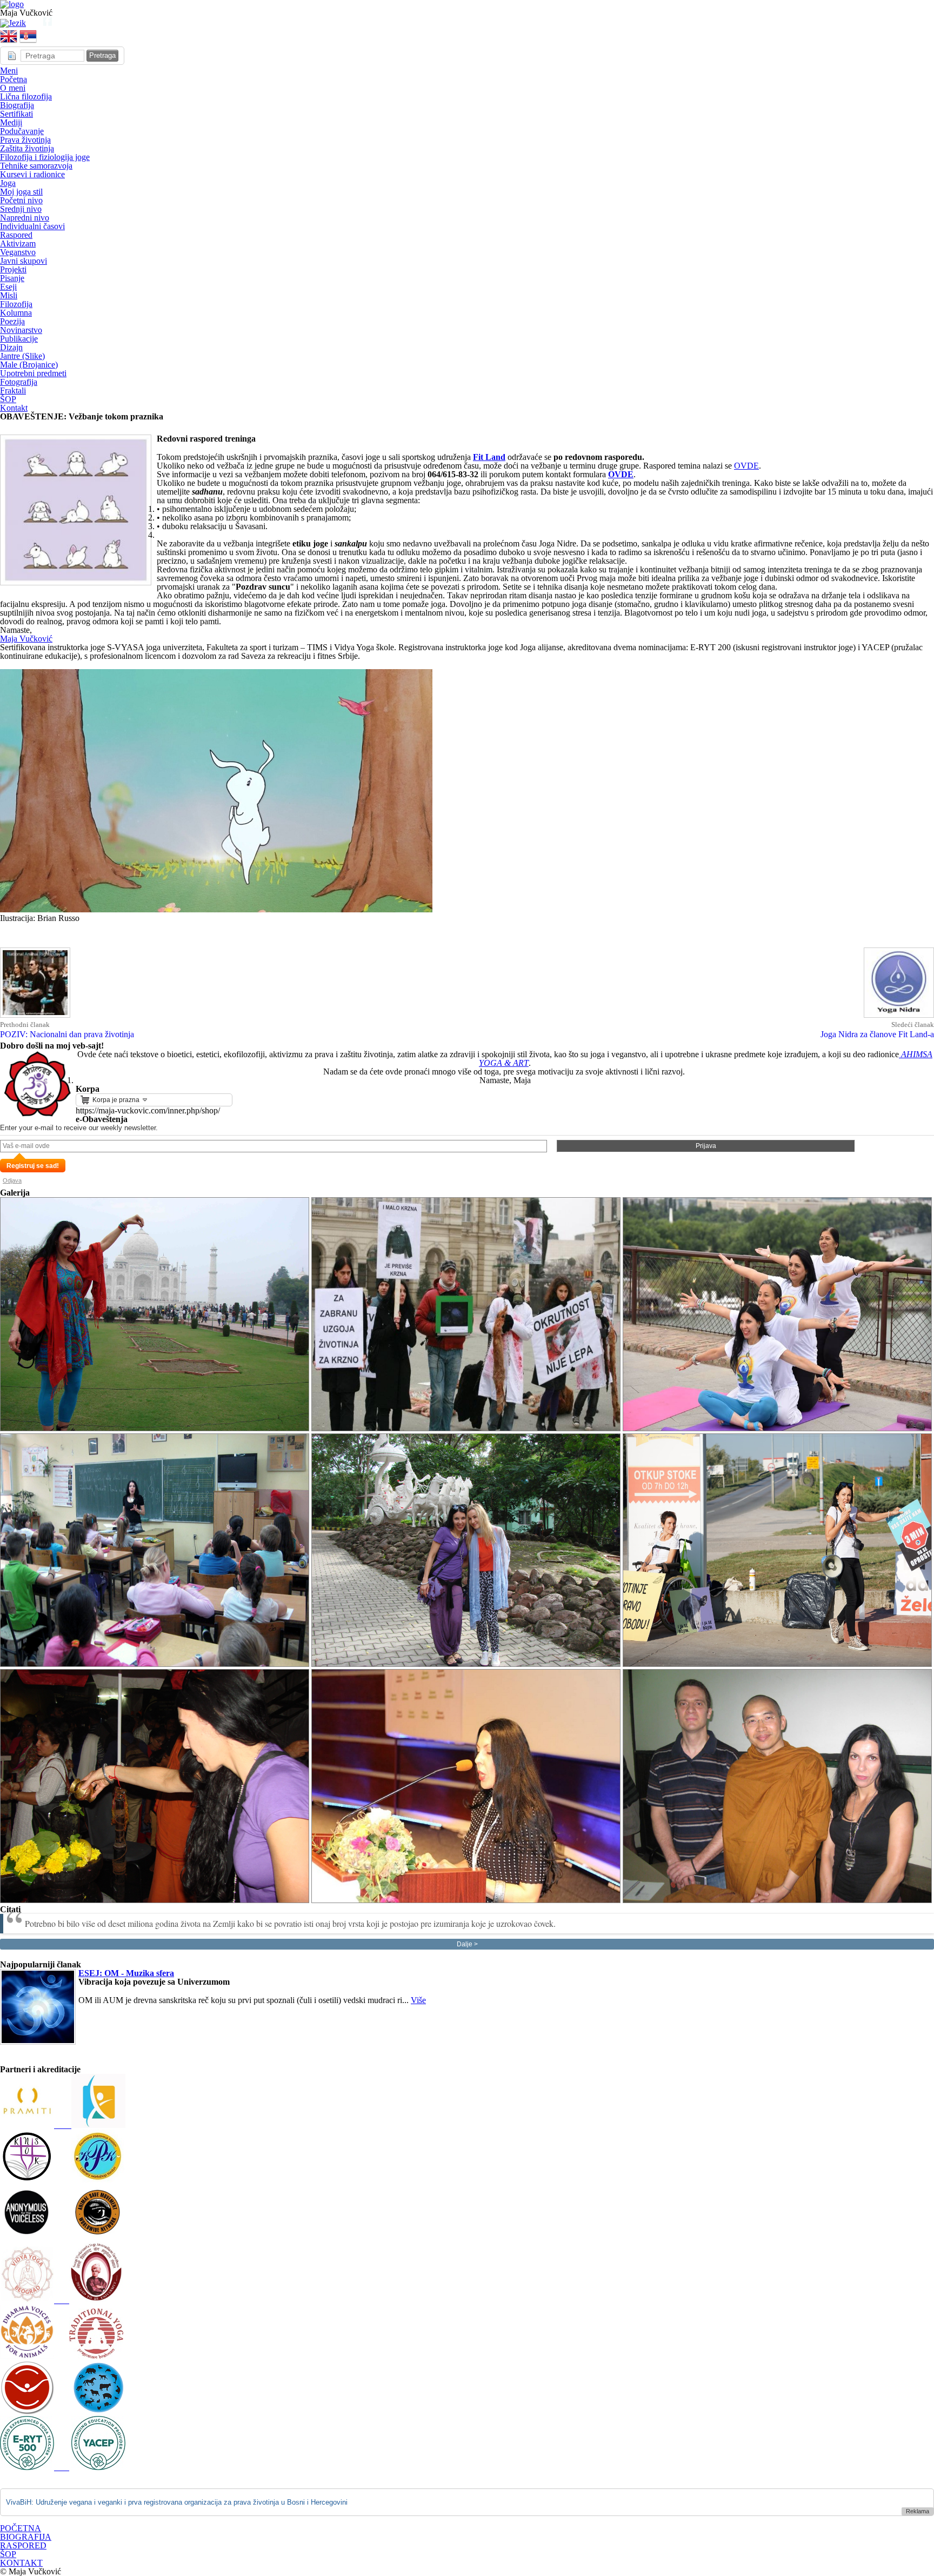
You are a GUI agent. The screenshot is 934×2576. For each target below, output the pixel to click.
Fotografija (19, 382)
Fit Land (489, 457)
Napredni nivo (25, 218)
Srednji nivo (21, 209)
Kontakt (14, 408)
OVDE (746, 466)
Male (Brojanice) (29, 365)
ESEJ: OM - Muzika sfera (126, 1973)
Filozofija (16, 304)
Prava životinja (25, 140)
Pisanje (12, 278)
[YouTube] (56, 23)
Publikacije (19, 339)
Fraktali (13, 391)
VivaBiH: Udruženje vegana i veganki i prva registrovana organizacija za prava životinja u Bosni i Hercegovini (177, 2502)
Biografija (17, 105)
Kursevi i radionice (32, 174)
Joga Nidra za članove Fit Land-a (877, 1034)
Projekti (13, 269)
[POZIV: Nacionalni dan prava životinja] (35, 1016)
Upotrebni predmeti (33, 373)
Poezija (12, 321)
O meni (13, 88)
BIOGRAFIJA (26, 2537)
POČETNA (21, 2528)
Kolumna (16, 313)
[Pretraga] (30, 23)
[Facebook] (48, 23)
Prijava (706, 1146)
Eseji (8, 287)
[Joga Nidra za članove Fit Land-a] (899, 1016)
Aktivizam (18, 243)
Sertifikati (16, 114)
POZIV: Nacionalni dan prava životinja (67, 1034)
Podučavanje (22, 131)
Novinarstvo (21, 330)
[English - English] (9, 42)
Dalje (465, 1944)
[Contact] (39, 23)
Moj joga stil (21, 192)
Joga (8, 183)
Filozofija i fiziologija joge (45, 157)
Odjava (12, 1180)
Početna (14, 79)
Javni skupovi (24, 261)
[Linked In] (65, 23)
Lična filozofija (26, 96)
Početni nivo (21, 200)
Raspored (16, 235)
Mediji (11, 122)
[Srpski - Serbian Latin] (28, 42)
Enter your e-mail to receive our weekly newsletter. (79, 1128)
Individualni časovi (32, 226)
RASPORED (23, 2545)
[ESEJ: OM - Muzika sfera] (38, 2042)
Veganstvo (18, 252)
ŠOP (8, 399)
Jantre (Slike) (22, 356)
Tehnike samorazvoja (36, 166)
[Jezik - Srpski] (13, 23)
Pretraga (102, 55)
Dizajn (11, 347)
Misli (9, 295)
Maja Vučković (26, 639)
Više (418, 2000)
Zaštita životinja (27, 148)
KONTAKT (21, 2563)
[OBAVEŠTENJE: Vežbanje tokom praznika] (76, 582)
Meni (9, 71)
